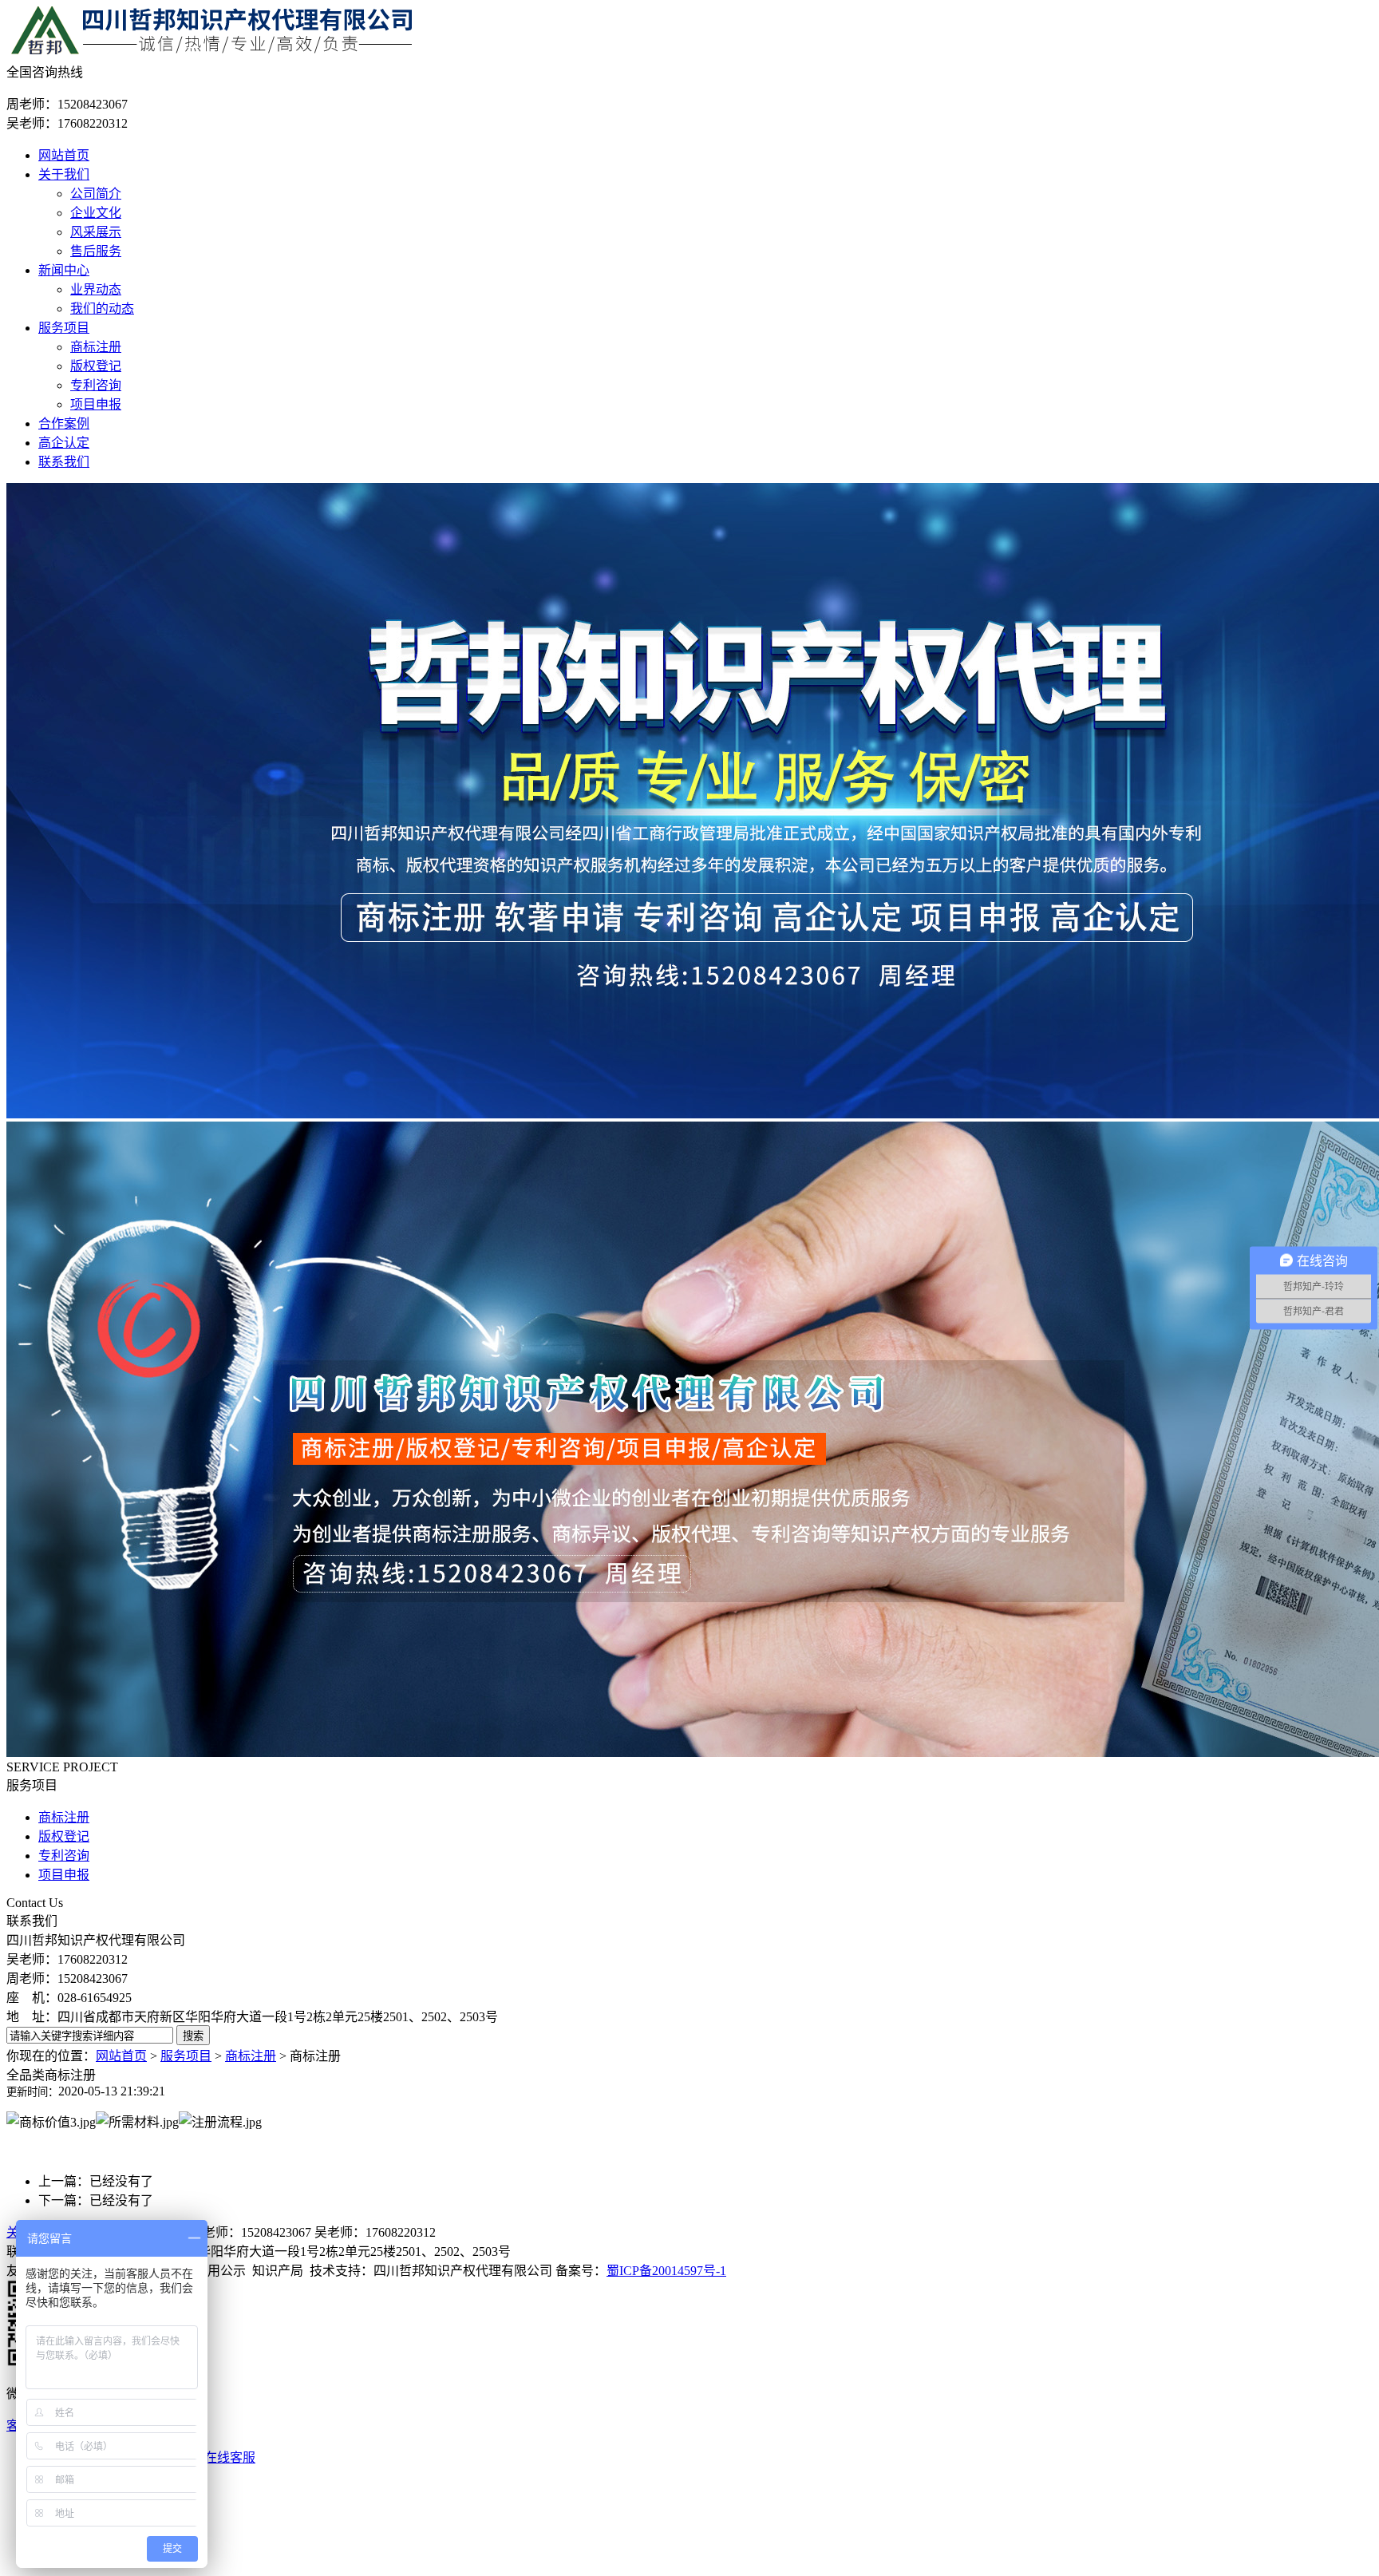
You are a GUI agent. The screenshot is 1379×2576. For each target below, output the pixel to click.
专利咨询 (96, 385)
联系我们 (64, 462)
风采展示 (96, 232)
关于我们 (64, 174)
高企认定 (64, 443)
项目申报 (96, 404)
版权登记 (96, 366)
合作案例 (64, 423)
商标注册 (96, 347)
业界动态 (96, 289)
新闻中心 (64, 270)
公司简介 (96, 194)
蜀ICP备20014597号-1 (666, 2271)
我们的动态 (102, 309)
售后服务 (96, 251)
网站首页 (64, 155)
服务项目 (64, 328)
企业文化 (96, 213)
